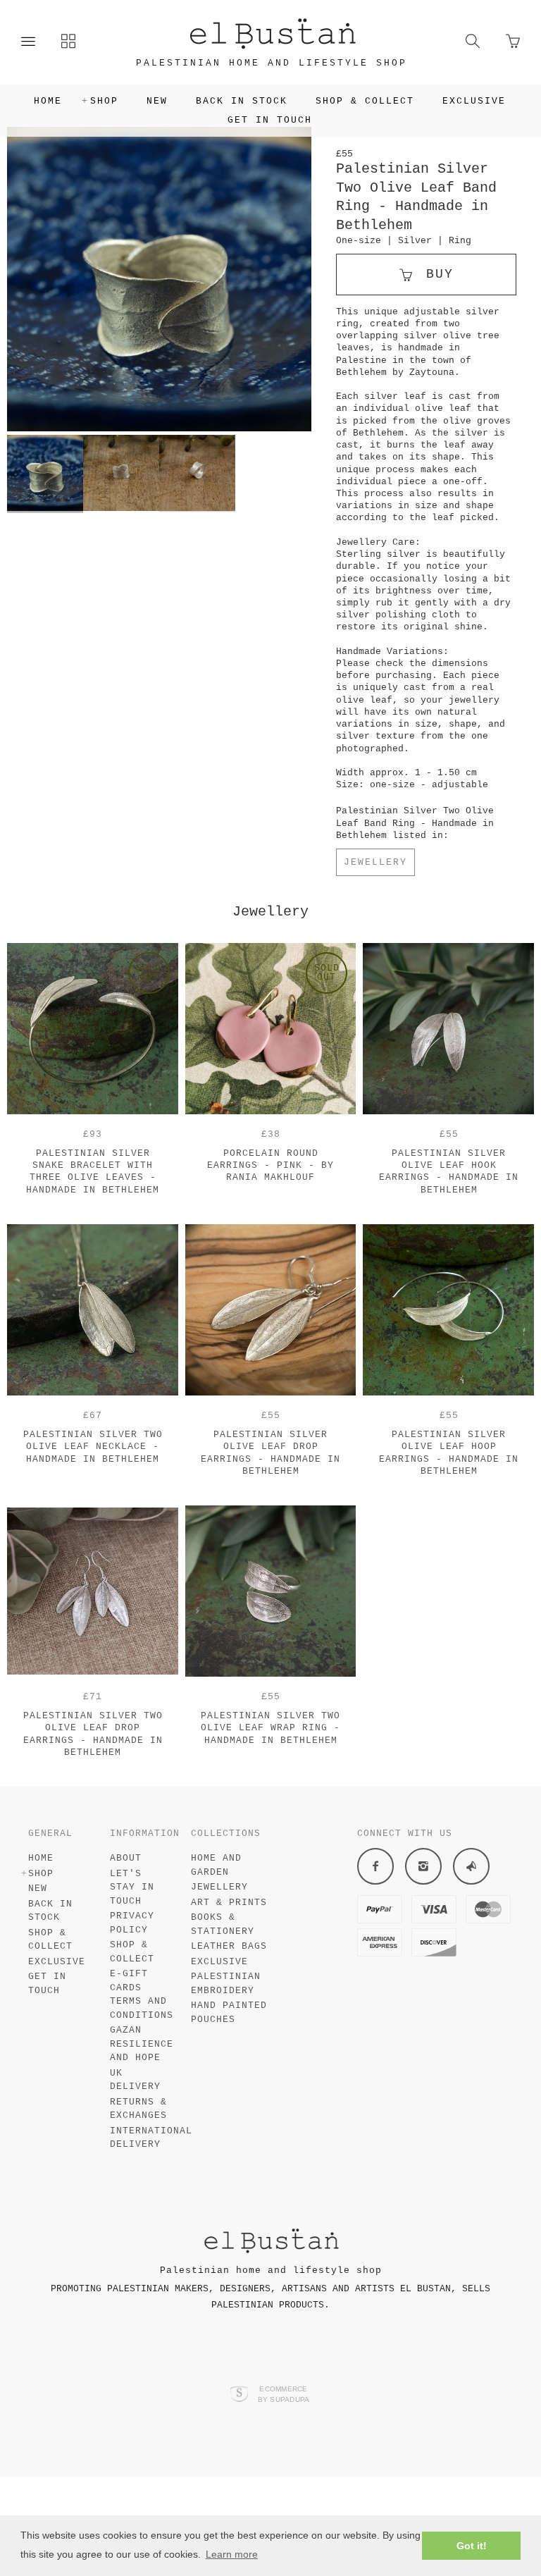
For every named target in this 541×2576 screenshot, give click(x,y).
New (157, 101)
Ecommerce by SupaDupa (284, 2393)
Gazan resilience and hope (142, 2044)
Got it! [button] (472, 2546)
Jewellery (375, 862)
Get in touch (270, 120)
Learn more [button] (232, 2554)
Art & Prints (229, 1903)
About (126, 1858)
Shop (104, 101)
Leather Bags (229, 1946)
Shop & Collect (365, 101)
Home (48, 101)
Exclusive (474, 101)
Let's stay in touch (132, 1887)
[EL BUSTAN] (272, 32)
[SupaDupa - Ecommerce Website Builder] (239, 2395)
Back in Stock (242, 101)
